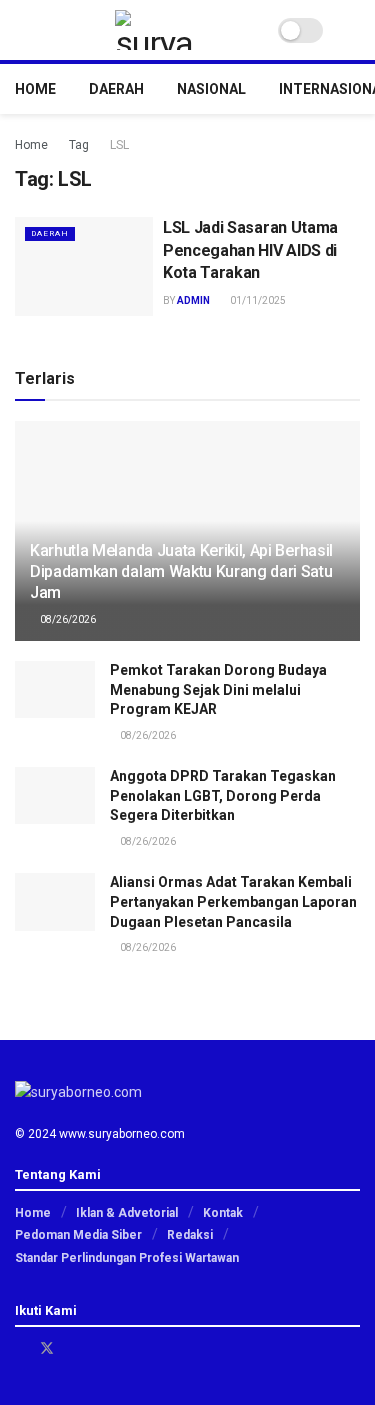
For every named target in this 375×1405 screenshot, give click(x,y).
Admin (193, 300)
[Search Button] (351, 30)
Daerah (116, 89)
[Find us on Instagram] (73, 1348)
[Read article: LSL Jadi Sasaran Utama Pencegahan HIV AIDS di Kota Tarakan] (84, 266)
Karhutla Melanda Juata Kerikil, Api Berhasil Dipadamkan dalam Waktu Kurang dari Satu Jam (181, 571)
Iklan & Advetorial (127, 1213)
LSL (119, 145)
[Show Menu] (23, 30)
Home (35, 89)
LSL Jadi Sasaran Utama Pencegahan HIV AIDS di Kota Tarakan (250, 250)
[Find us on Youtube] (98, 1348)
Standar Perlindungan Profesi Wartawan (127, 1258)
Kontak (223, 1213)
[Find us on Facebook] (20, 1348)
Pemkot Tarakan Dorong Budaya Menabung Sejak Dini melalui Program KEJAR (218, 689)
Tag (79, 145)
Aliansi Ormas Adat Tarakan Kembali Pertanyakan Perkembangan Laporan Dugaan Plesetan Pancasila (233, 901)
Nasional (211, 89)
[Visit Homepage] (155, 30)
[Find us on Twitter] (47, 1348)
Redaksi (190, 1235)
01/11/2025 (257, 300)
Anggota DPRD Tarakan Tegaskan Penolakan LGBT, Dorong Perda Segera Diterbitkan (223, 795)
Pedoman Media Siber (78, 1235)
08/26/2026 (67, 619)
